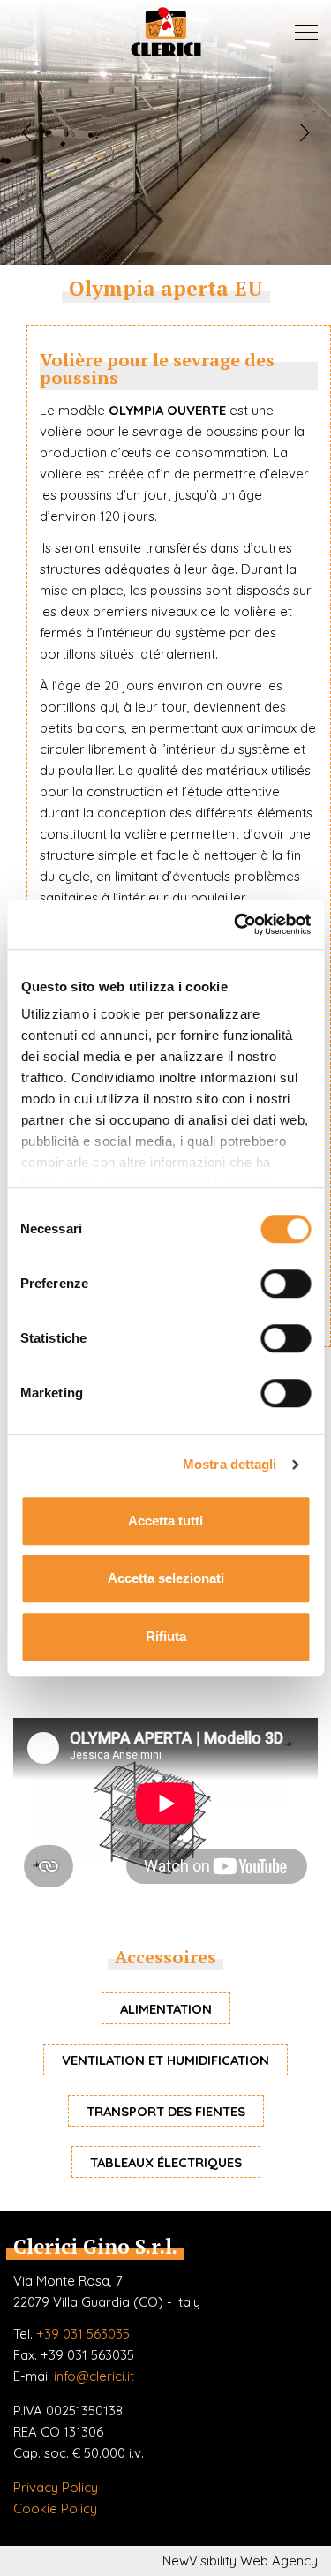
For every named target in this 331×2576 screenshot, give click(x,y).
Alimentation (166, 2009)
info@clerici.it (94, 2376)
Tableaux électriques (166, 2162)
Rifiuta (166, 1636)
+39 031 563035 (83, 2334)
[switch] (286, 1284)
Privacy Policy (56, 2487)
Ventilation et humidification (165, 2060)
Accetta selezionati (166, 1578)
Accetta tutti (165, 1521)
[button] (26, 132)
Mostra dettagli (230, 1464)
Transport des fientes (166, 2111)
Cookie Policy (55, 2508)
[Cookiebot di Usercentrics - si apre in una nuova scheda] (236, 924)
